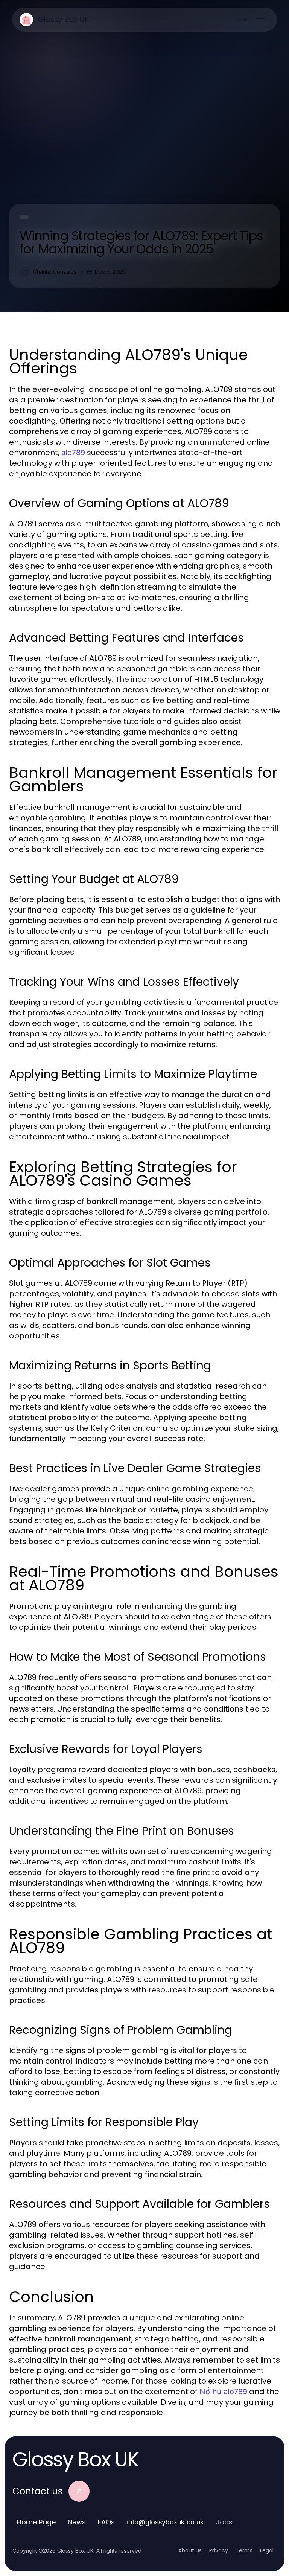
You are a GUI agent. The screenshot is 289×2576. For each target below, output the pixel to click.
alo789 (73, 453)
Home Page (36, 2522)
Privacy (219, 2550)
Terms (244, 2550)
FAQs (106, 2522)
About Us (190, 2550)
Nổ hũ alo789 (223, 2392)
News (77, 2522)
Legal (267, 2550)
